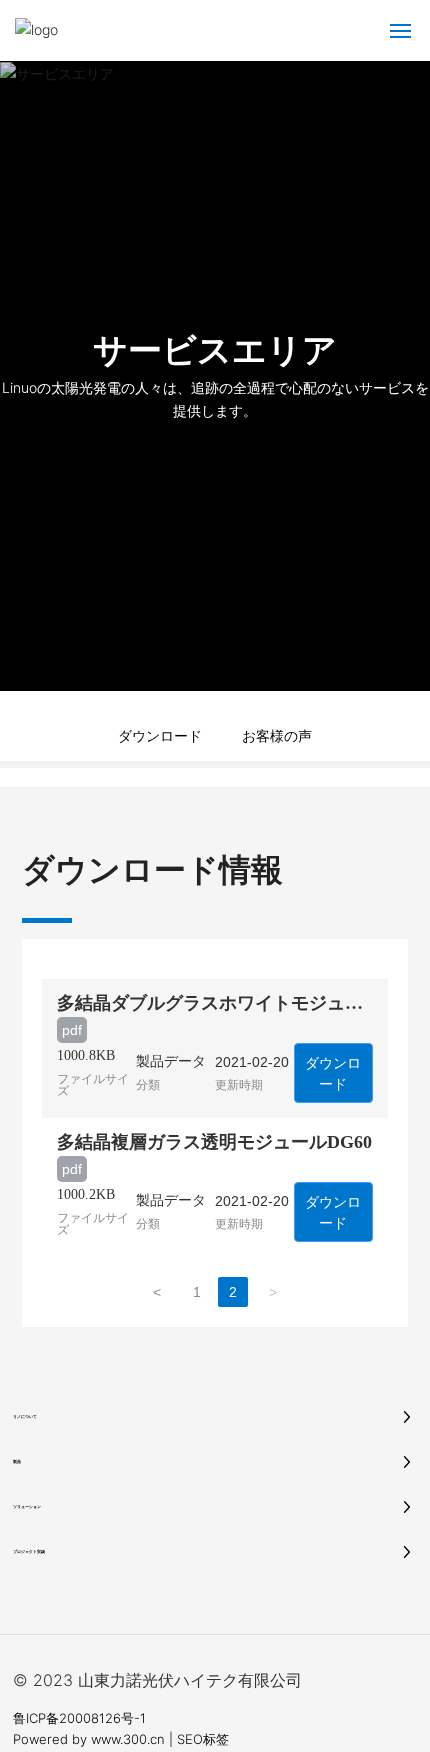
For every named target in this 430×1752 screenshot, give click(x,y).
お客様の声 (277, 735)
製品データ (171, 1061)
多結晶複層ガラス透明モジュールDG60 (214, 1142)
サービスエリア (215, 349)
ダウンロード (160, 735)
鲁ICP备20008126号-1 (79, 1718)
